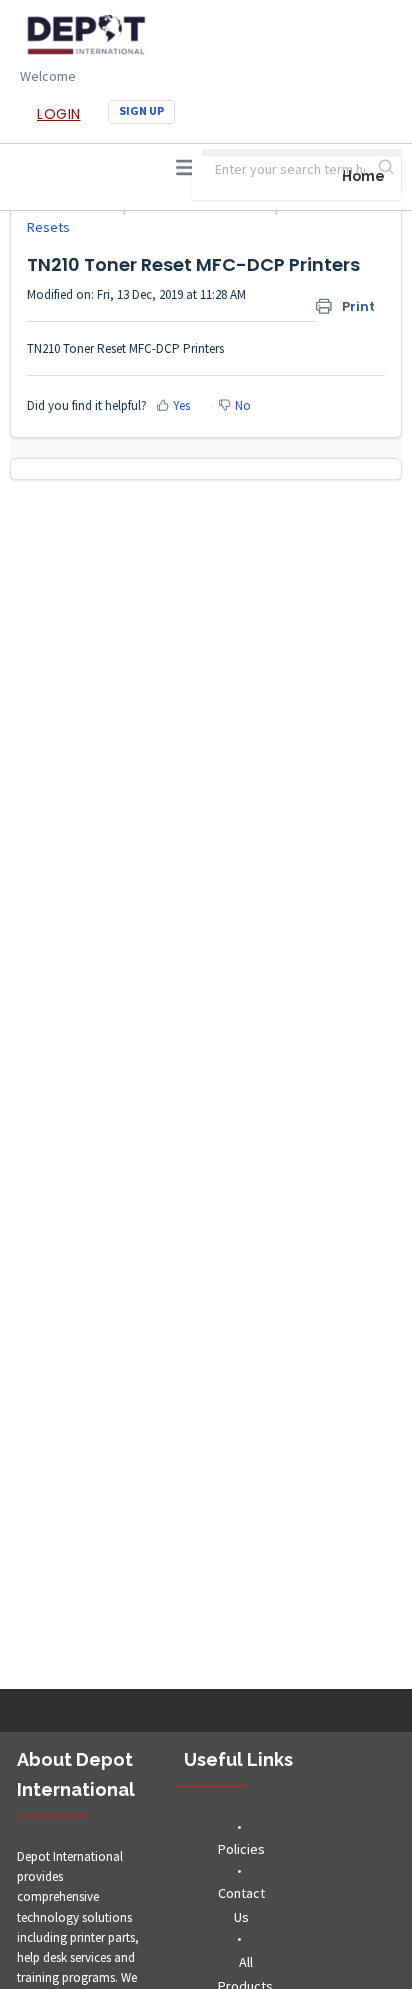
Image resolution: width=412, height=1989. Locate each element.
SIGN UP (141, 110)
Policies (241, 1849)
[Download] (169, 999)
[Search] (388, 169)
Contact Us (241, 1905)
